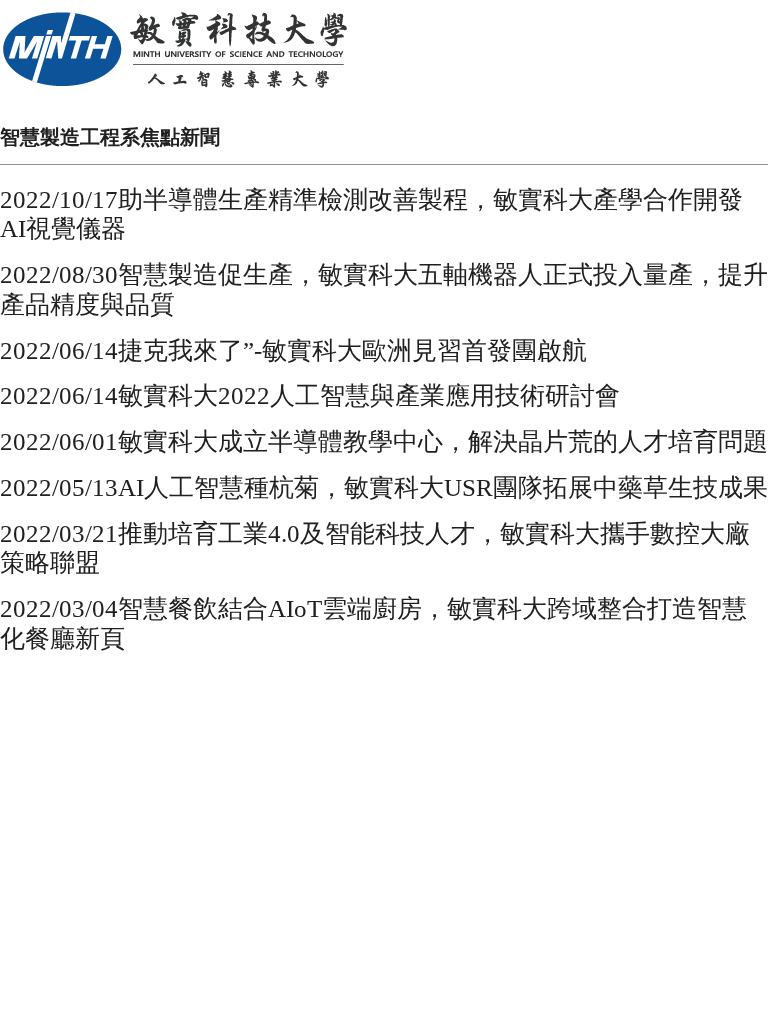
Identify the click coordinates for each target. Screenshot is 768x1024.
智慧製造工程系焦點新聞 (110, 137)
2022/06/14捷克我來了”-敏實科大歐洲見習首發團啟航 (293, 350)
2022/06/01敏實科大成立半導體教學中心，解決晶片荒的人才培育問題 (384, 441)
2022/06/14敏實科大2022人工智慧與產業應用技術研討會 (310, 395)
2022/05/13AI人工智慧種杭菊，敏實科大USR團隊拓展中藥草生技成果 (384, 487)
